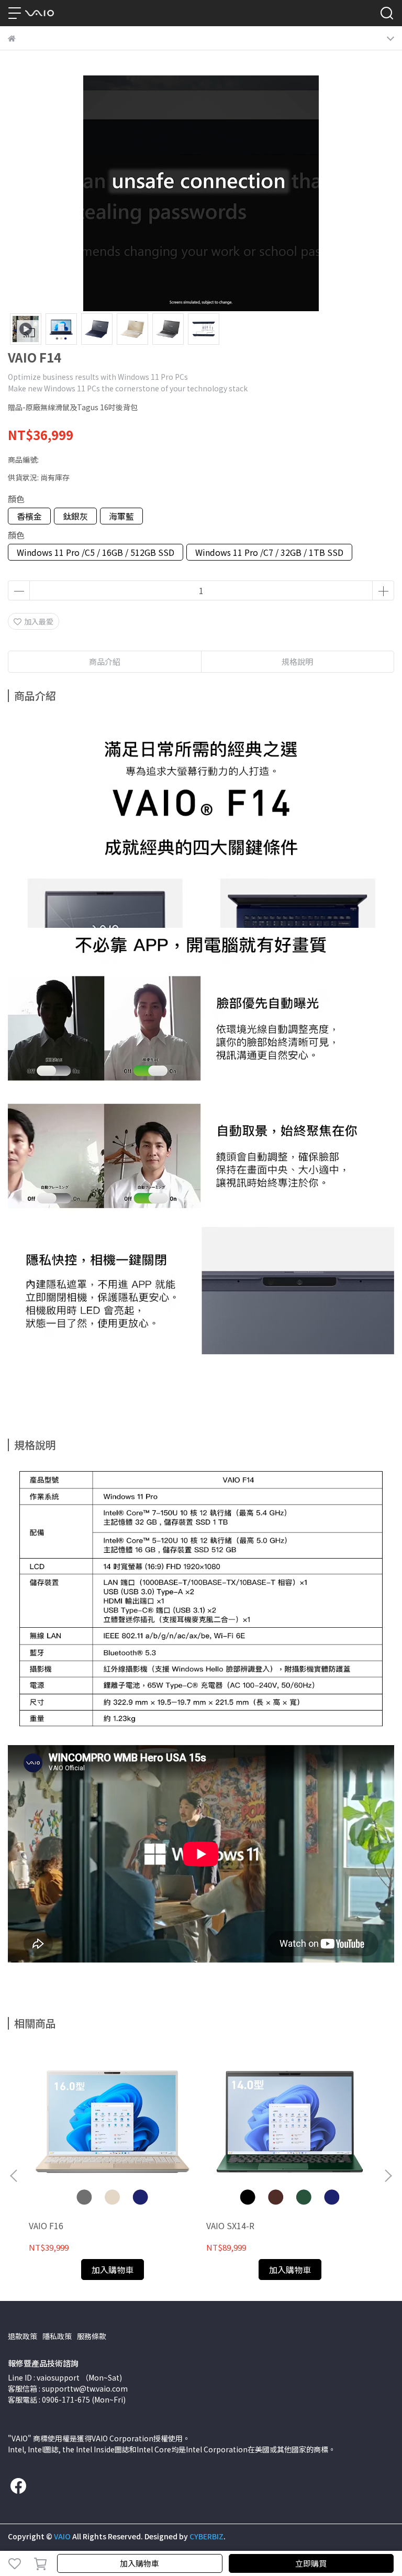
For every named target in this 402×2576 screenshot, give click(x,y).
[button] (388, 2176)
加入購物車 (139, 2563)
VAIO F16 (46, 2226)
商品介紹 (105, 661)
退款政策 (23, 2336)
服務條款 (92, 2336)
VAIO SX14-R (230, 2226)
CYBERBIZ (206, 2536)
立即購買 (311, 2563)
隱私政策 (57, 2336)
